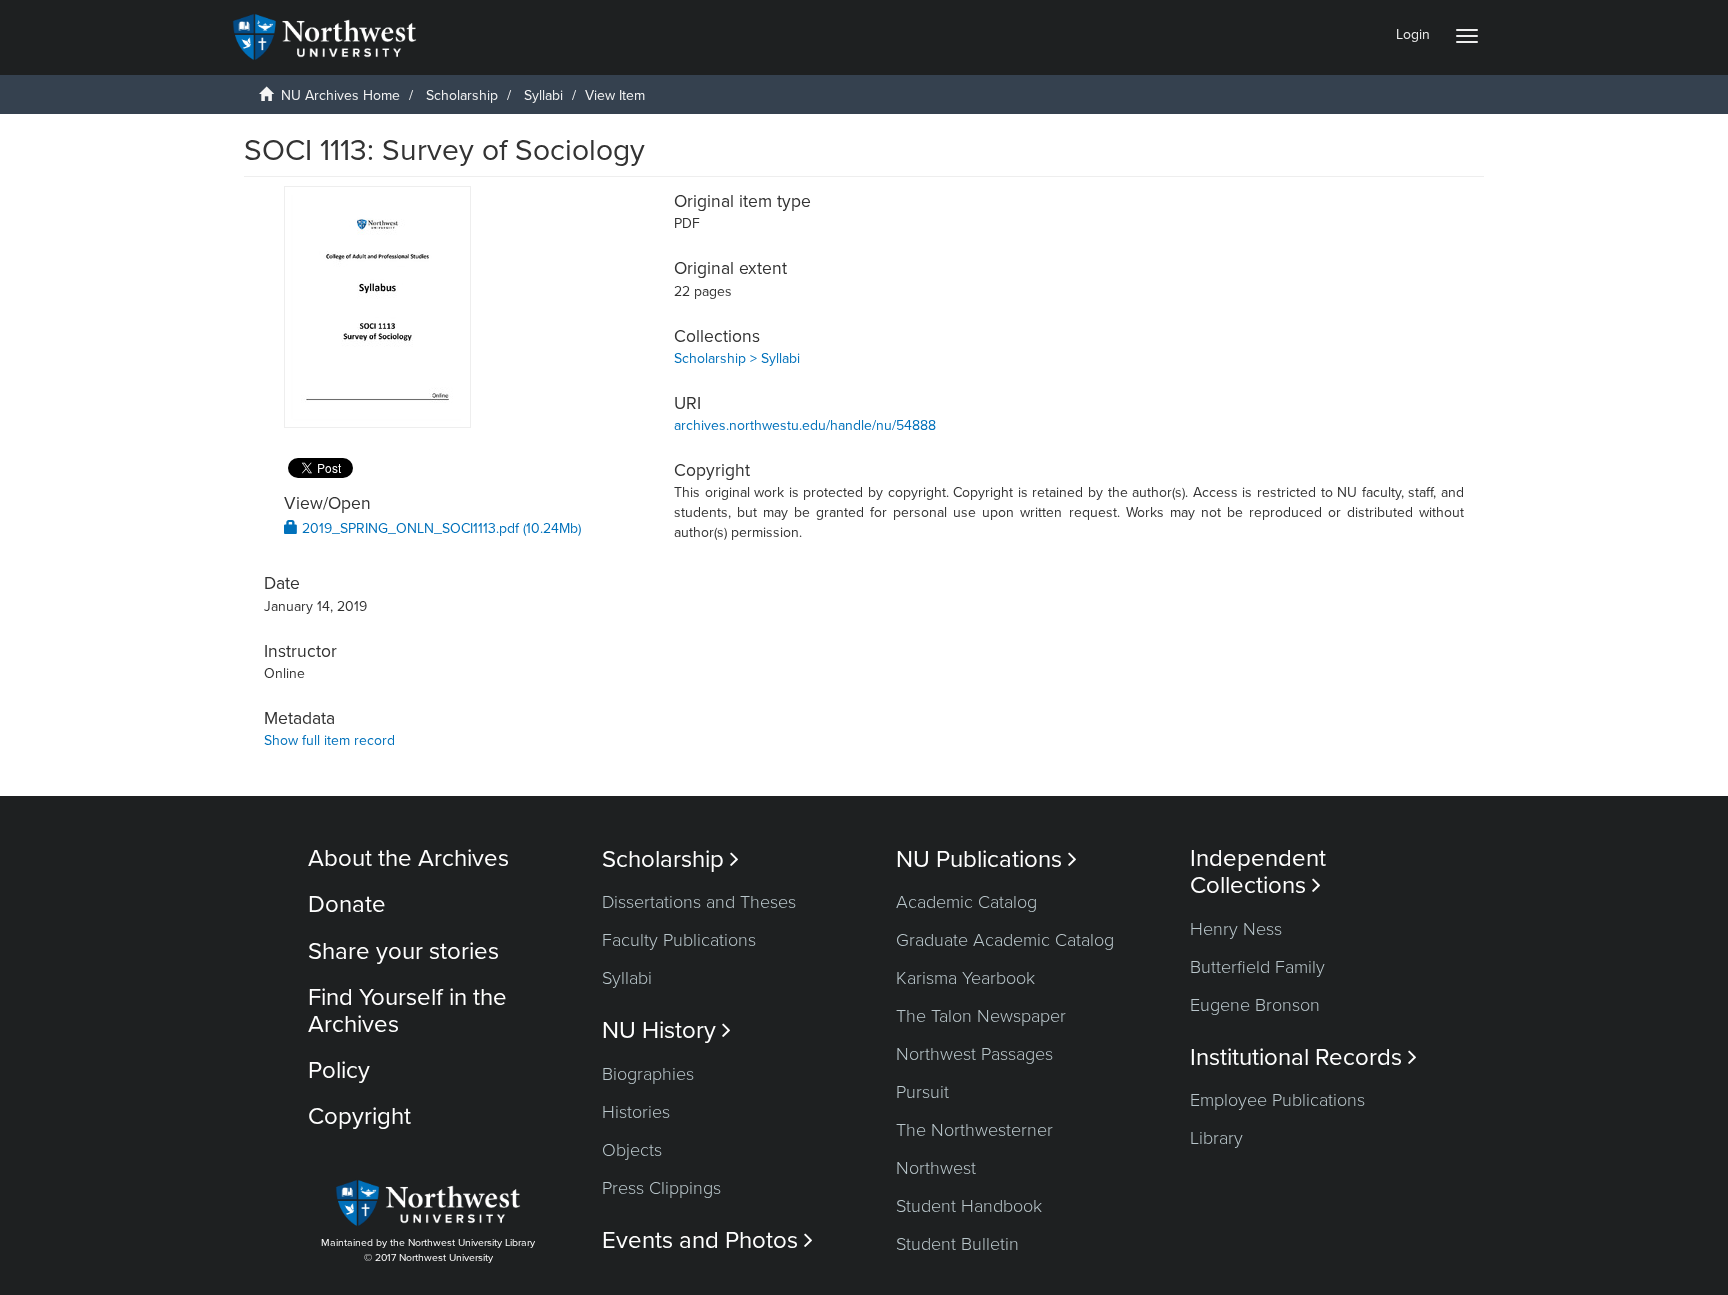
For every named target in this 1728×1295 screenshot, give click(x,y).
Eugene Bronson (1255, 1005)
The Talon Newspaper (981, 1016)
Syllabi (543, 95)
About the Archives (408, 858)
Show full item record (329, 740)
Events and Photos (707, 1240)
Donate (347, 904)
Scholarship (462, 95)
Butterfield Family (1257, 967)
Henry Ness (1236, 929)
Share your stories (403, 951)
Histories (636, 1112)
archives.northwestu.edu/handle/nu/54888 (805, 425)
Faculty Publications (679, 940)
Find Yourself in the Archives (407, 1010)
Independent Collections (1258, 872)
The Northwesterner (974, 1130)
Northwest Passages (974, 1054)
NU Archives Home (340, 95)
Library (1216, 1138)
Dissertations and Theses (699, 902)
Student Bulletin (957, 1244)
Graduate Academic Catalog (1005, 940)
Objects (632, 1150)
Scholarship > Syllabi (737, 358)
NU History (666, 1030)
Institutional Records (1303, 1057)
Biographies (648, 1074)
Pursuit (922, 1092)
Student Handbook (969, 1206)
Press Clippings (661, 1188)
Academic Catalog (966, 902)
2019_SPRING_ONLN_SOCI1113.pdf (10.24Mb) (439, 528)
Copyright (359, 1116)
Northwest (936, 1168)
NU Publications (986, 859)
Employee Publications (1277, 1100)
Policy (339, 1070)
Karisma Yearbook (965, 978)
